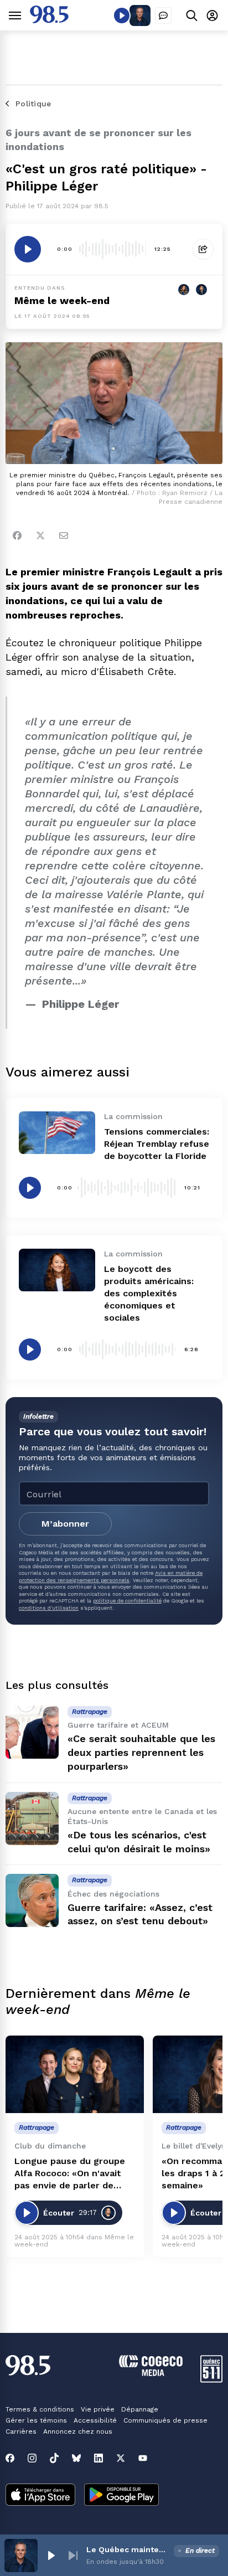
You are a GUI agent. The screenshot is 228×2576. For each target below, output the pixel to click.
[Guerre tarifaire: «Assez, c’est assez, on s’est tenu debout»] (32, 1900)
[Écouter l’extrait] (28, 249)
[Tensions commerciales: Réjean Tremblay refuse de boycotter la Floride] (57, 1133)
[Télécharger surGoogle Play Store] (121, 2496)
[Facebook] (17, 535)
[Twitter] (40, 535)
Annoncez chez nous (78, 2431)
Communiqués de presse (165, 2420)
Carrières (21, 2431)
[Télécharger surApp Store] (40, 2496)
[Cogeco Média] (151, 2373)
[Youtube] (143, 2458)
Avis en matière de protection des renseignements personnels (111, 1576)
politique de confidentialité (127, 1601)
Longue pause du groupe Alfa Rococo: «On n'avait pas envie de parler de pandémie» (70, 2174)
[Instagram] (32, 2458)
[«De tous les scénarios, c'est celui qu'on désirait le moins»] (32, 1818)
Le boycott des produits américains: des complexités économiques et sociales (149, 1293)
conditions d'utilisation (49, 1608)
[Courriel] (64, 535)
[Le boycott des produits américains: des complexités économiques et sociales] (57, 1270)
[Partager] (203, 249)
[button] (51, 2556)
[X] (121, 2458)
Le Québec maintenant (128, 2549)
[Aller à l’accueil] (49, 20)
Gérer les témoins (36, 2420)
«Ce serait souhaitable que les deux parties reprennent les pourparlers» (141, 1752)
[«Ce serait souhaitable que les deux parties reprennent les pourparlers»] (32, 1732)
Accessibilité (95, 2420)
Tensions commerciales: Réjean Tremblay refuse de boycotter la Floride (157, 1144)
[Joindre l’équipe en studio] (163, 16)
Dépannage (140, 2409)
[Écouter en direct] (122, 16)
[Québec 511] (211, 2380)
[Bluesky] (76, 2458)
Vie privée (98, 2409)
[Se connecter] (212, 15)
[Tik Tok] (54, 2458)
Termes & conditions (40, 2409)
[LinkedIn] (99, 2458)
